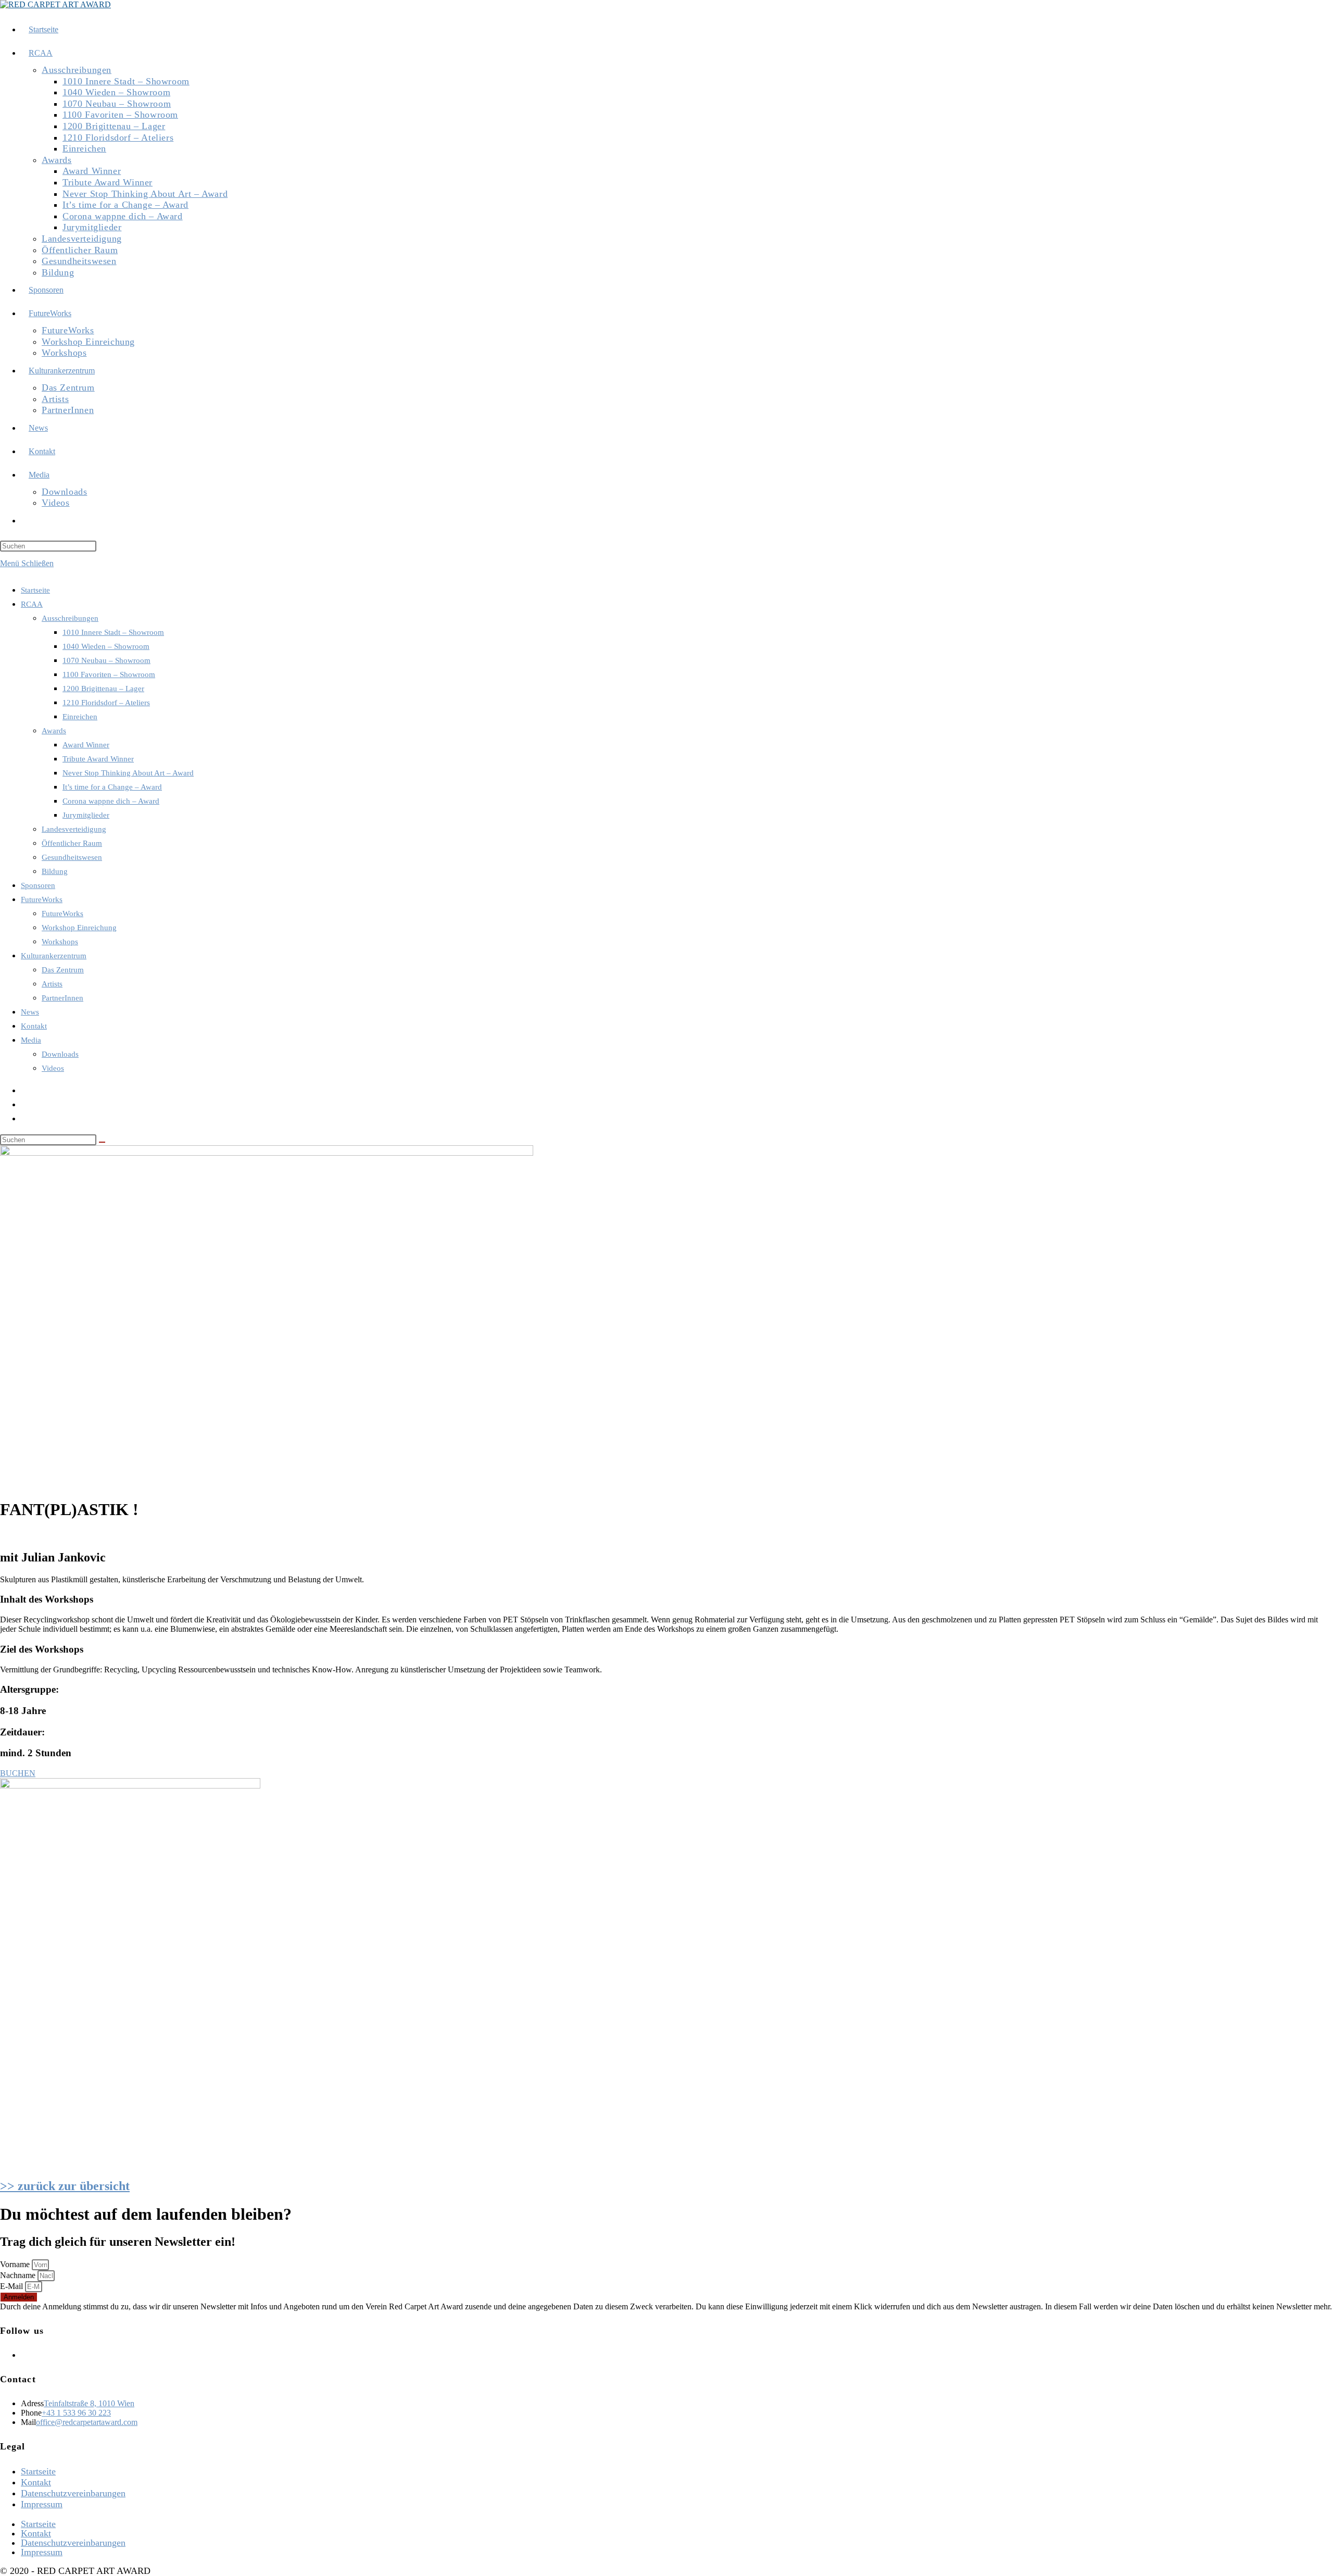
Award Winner (86, 745)
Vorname (16, 2264)
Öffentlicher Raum (72, 843)
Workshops (60, 942)
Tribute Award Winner (98, 759)
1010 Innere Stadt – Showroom (113, 632)
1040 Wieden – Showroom (106, 646)
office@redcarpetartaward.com (87, 2422)
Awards (54, 731)
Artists (52, 984)
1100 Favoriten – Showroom (109, 674)
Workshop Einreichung (79, 928)
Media (31, 1040)
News (30, 1012)
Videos (53, 1068)
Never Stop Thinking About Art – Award (128, 773)
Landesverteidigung (74, 829)
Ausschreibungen (70, 618)
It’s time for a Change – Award (112, 787)
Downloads (60, 1054)
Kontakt (34, 1026)
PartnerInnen (62, 998)
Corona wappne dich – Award (111, 801)
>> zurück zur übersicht (65, 2186)
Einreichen (80, 717)
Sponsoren (38, 885)
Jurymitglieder (86, 815)
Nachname (19, 2275)
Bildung (55, 871)
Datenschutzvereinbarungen (73, 2493)
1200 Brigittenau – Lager (103, 689)
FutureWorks (42, 899)
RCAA (32, 604)
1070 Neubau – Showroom (106, 660)
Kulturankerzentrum (54, 956)
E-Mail (12, 2286)
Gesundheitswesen (72, 857)
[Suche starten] (102, 1142)
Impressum (42, 2504)
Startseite (35, 590)
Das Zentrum (63, 970)
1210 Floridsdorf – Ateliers (106, 703)
